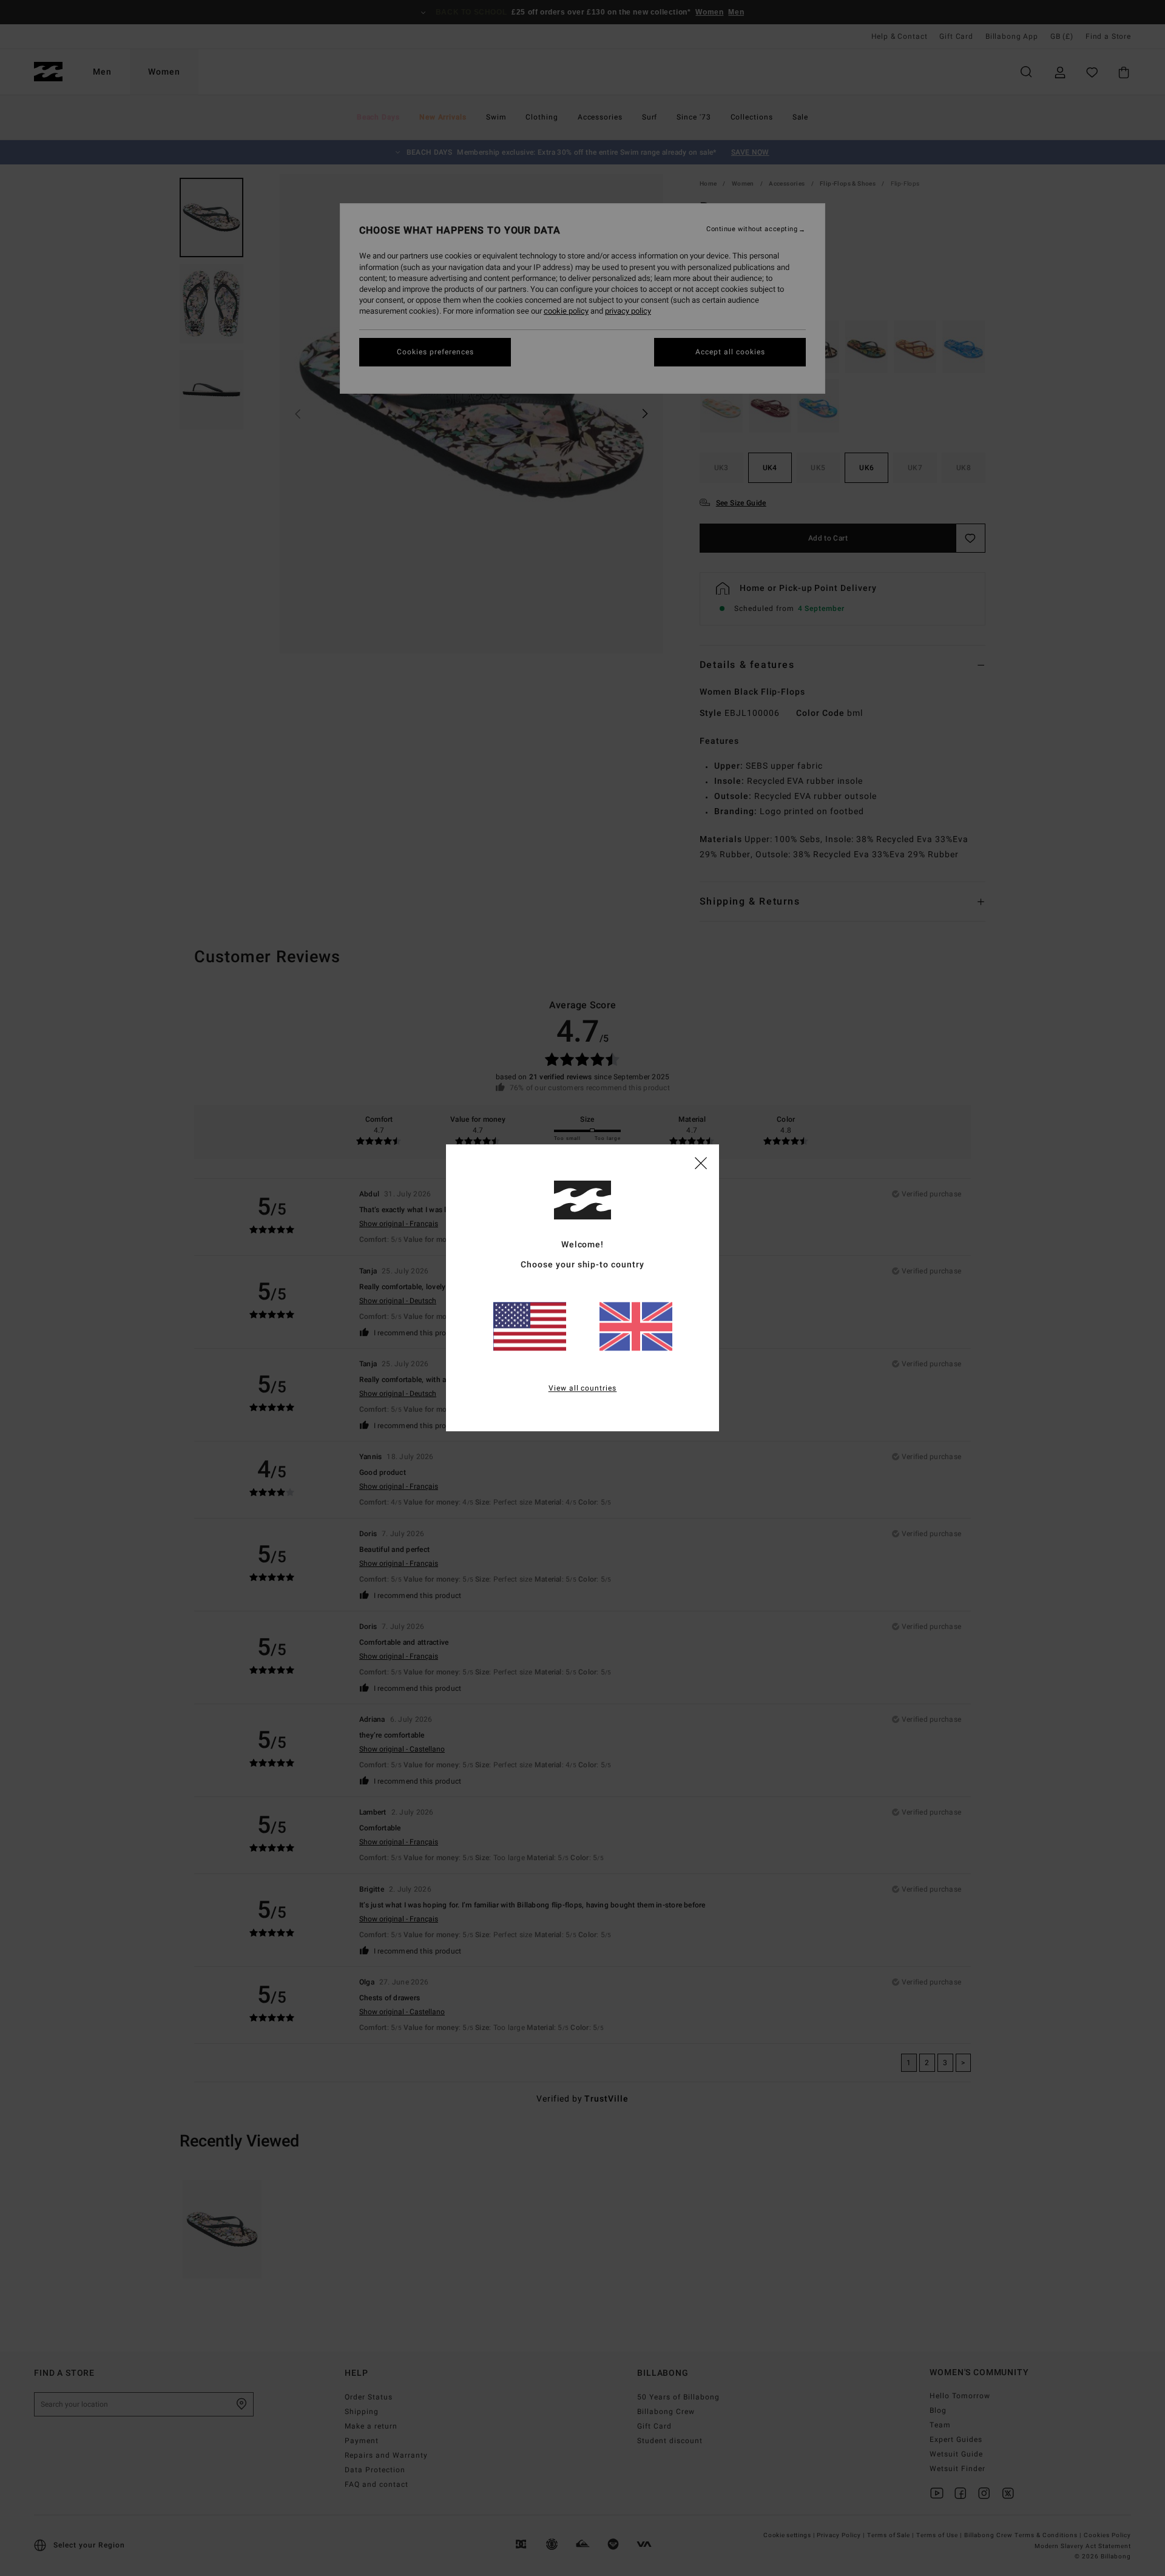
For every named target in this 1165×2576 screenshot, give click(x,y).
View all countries (583, 1389)
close (701, 1162)
